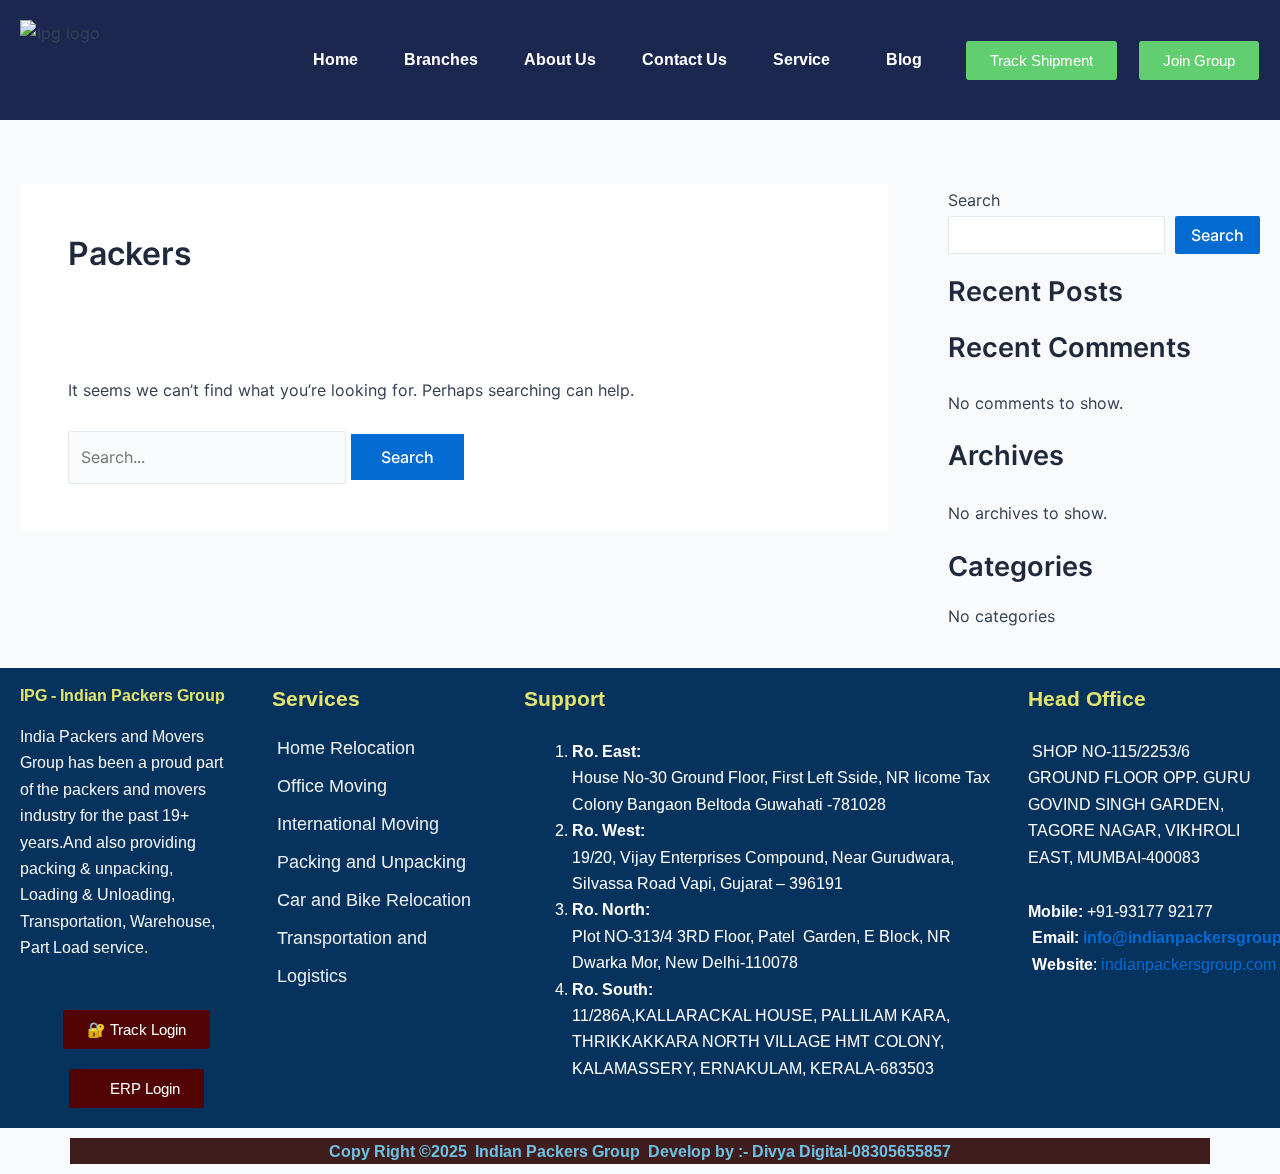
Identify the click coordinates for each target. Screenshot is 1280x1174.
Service (801, 59)
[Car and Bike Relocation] (388, 900)
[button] (806, 60)
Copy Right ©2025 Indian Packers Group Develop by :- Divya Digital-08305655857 (640, 1151)
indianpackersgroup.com (1188, 964)
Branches (441, 59)
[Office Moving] (388, 786)
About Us (560, 59)
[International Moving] (388, 824)
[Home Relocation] (388, 748)
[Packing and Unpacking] (388, 862)
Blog (904, 59)
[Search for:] (209, 457)
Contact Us (684, 59)
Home (335, 59)
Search (974, 200)
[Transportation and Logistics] (388, 957)
